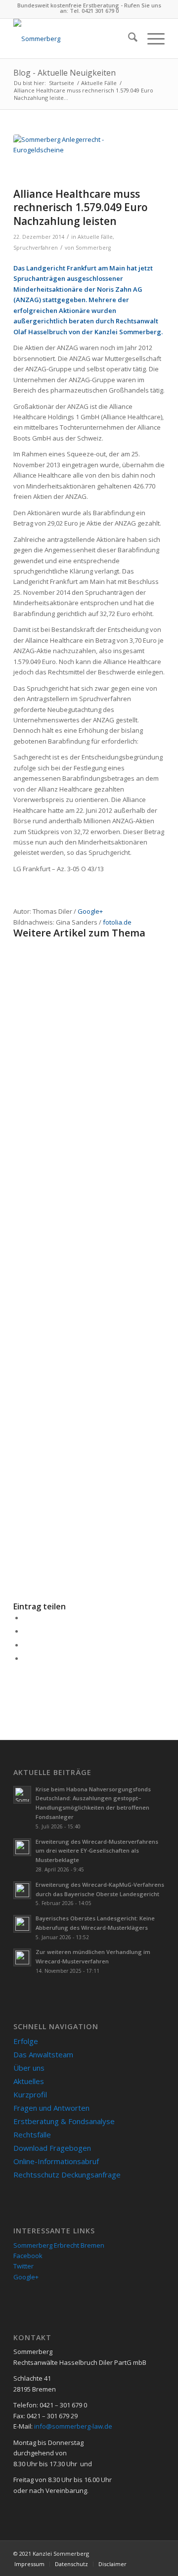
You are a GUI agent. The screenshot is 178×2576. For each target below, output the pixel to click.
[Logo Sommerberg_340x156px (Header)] (74, 39)
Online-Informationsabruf (56, 2161)
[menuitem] (128, 39)
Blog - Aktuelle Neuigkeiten (65, 73)
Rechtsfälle (32, 2134)
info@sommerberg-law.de (73, 2426)
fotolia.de (117, 922)
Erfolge (26, 2041)
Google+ (90, 911)
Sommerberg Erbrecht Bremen (59, 2245)
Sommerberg (93, 248)
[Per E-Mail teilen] (26, 1658)
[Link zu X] (157, 2553)
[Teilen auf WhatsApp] (26, 1645)
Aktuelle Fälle (95, 237)
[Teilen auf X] (26, 1631)
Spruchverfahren (36, 248)
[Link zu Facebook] (142, 2553)
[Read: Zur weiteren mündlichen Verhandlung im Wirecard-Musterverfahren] (22, 1957)
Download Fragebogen (52, 2148)
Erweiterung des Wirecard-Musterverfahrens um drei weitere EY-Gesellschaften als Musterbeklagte (97, 1851)
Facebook (28, 2256)
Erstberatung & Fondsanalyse (64, 2121)
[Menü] (151, 39)
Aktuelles (29, 2081)
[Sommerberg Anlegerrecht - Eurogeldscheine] (77, 158)
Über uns (29, 2068)
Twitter (23, 2266)
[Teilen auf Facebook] (26, 1618)
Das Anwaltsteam (43, 2054)
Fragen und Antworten (51, 2108)
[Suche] (128, 39)
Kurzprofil (30, 2094)
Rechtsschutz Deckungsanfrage (67, 2175)
